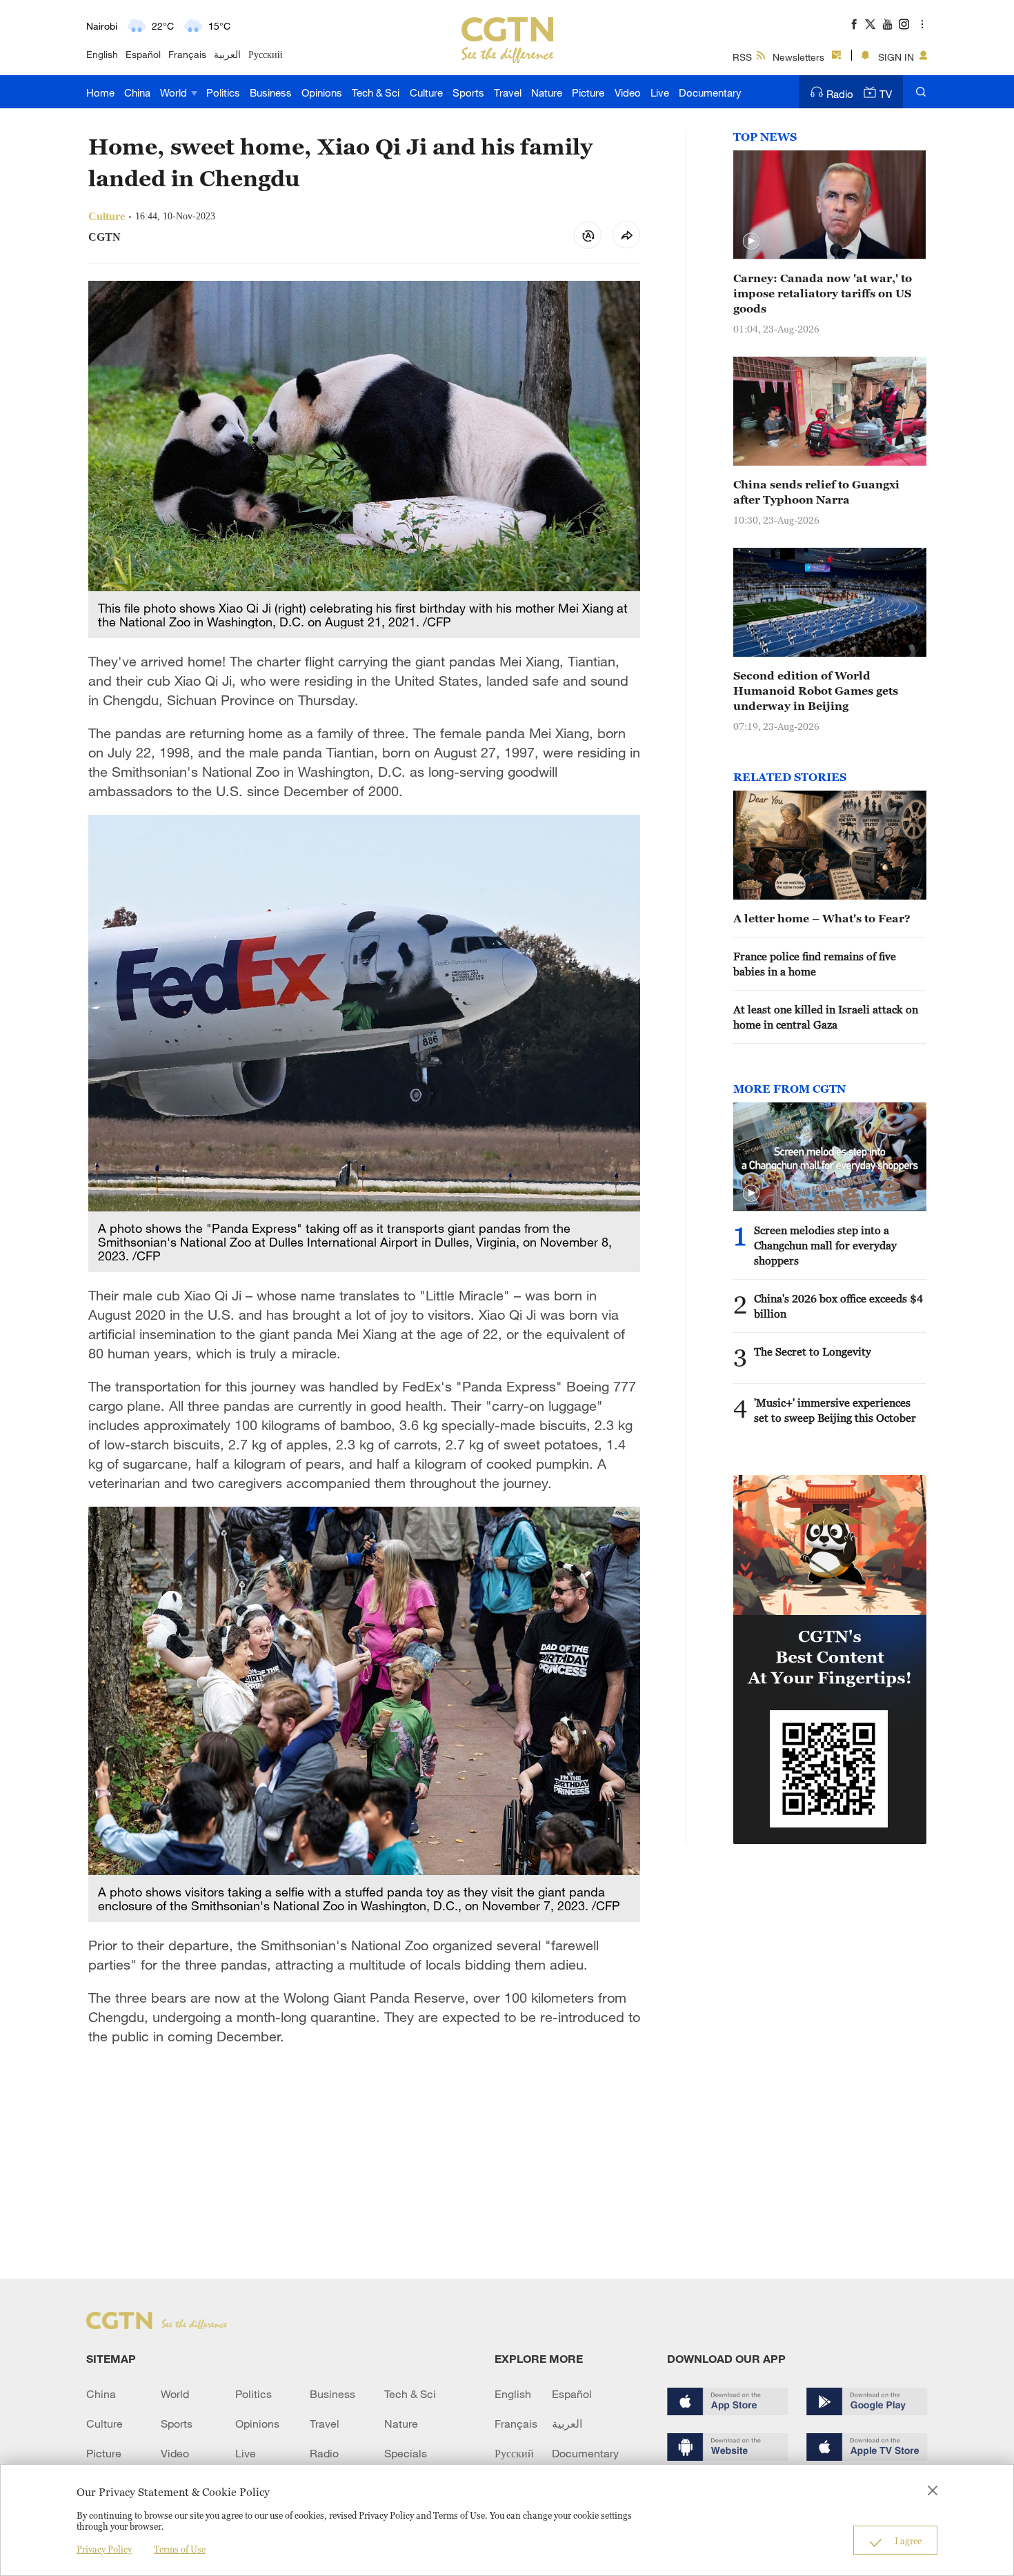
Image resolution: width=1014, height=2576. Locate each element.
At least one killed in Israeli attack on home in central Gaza (826, 1017)
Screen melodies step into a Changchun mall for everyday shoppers (825, 1245)
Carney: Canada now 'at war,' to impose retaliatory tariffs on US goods (823, 293)
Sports (468, 92)
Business (271, 92)
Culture (426, 92)
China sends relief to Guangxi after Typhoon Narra (816, 492)
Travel (508, 92)
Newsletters (798, 57)
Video (628, 92)
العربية (227, 54)
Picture (588, 92)
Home (100, 92)
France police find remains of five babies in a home (815, 964)
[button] (751, 241)
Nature (547, 92)
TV (886, 94)
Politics (223, 92)
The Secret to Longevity (813, 1351)
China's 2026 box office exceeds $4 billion (838, 1306)
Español (143, 54)
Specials (406, 2453)
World (175, 92)
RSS (742, 57)
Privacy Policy (104, 2549)
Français (187, 54)
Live (660, 92)
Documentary (710, 92)
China (137, 92)
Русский (266, 54)
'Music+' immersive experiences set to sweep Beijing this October (835, 1410)
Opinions (322, 92)
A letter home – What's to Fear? (822, 918)
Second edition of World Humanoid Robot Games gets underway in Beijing (816, 691)
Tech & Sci (376, 92)
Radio (840, 94)
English (102, 54)
